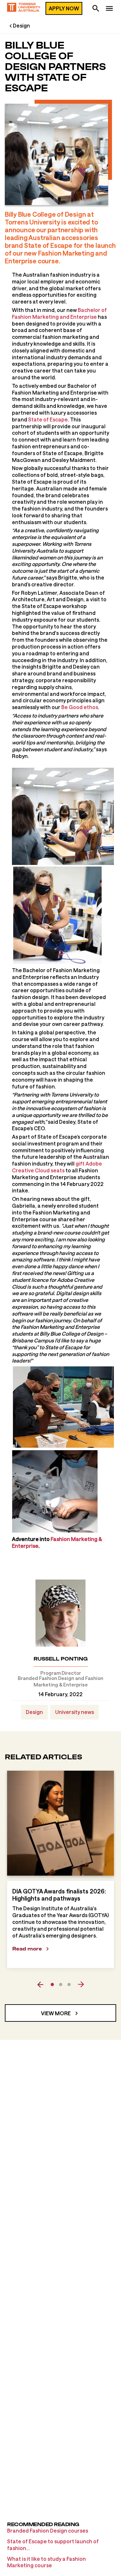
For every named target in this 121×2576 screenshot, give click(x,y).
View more (56, 2013)
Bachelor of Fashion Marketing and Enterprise (59, 313)
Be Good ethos (80, 707)
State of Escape (48, 419)
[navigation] (109, 9)
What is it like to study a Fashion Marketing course (46, 2562)
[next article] (81, 1984)
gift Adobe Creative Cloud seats (57, 1167)
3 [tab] (69, 1984)
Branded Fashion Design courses (48, 2530)
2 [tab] (61, 1984)
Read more (27, 1949)
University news (75, 1712)
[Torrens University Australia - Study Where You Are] (24, 8)
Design (21, 25)
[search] (96, 9)
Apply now (64, 8)
